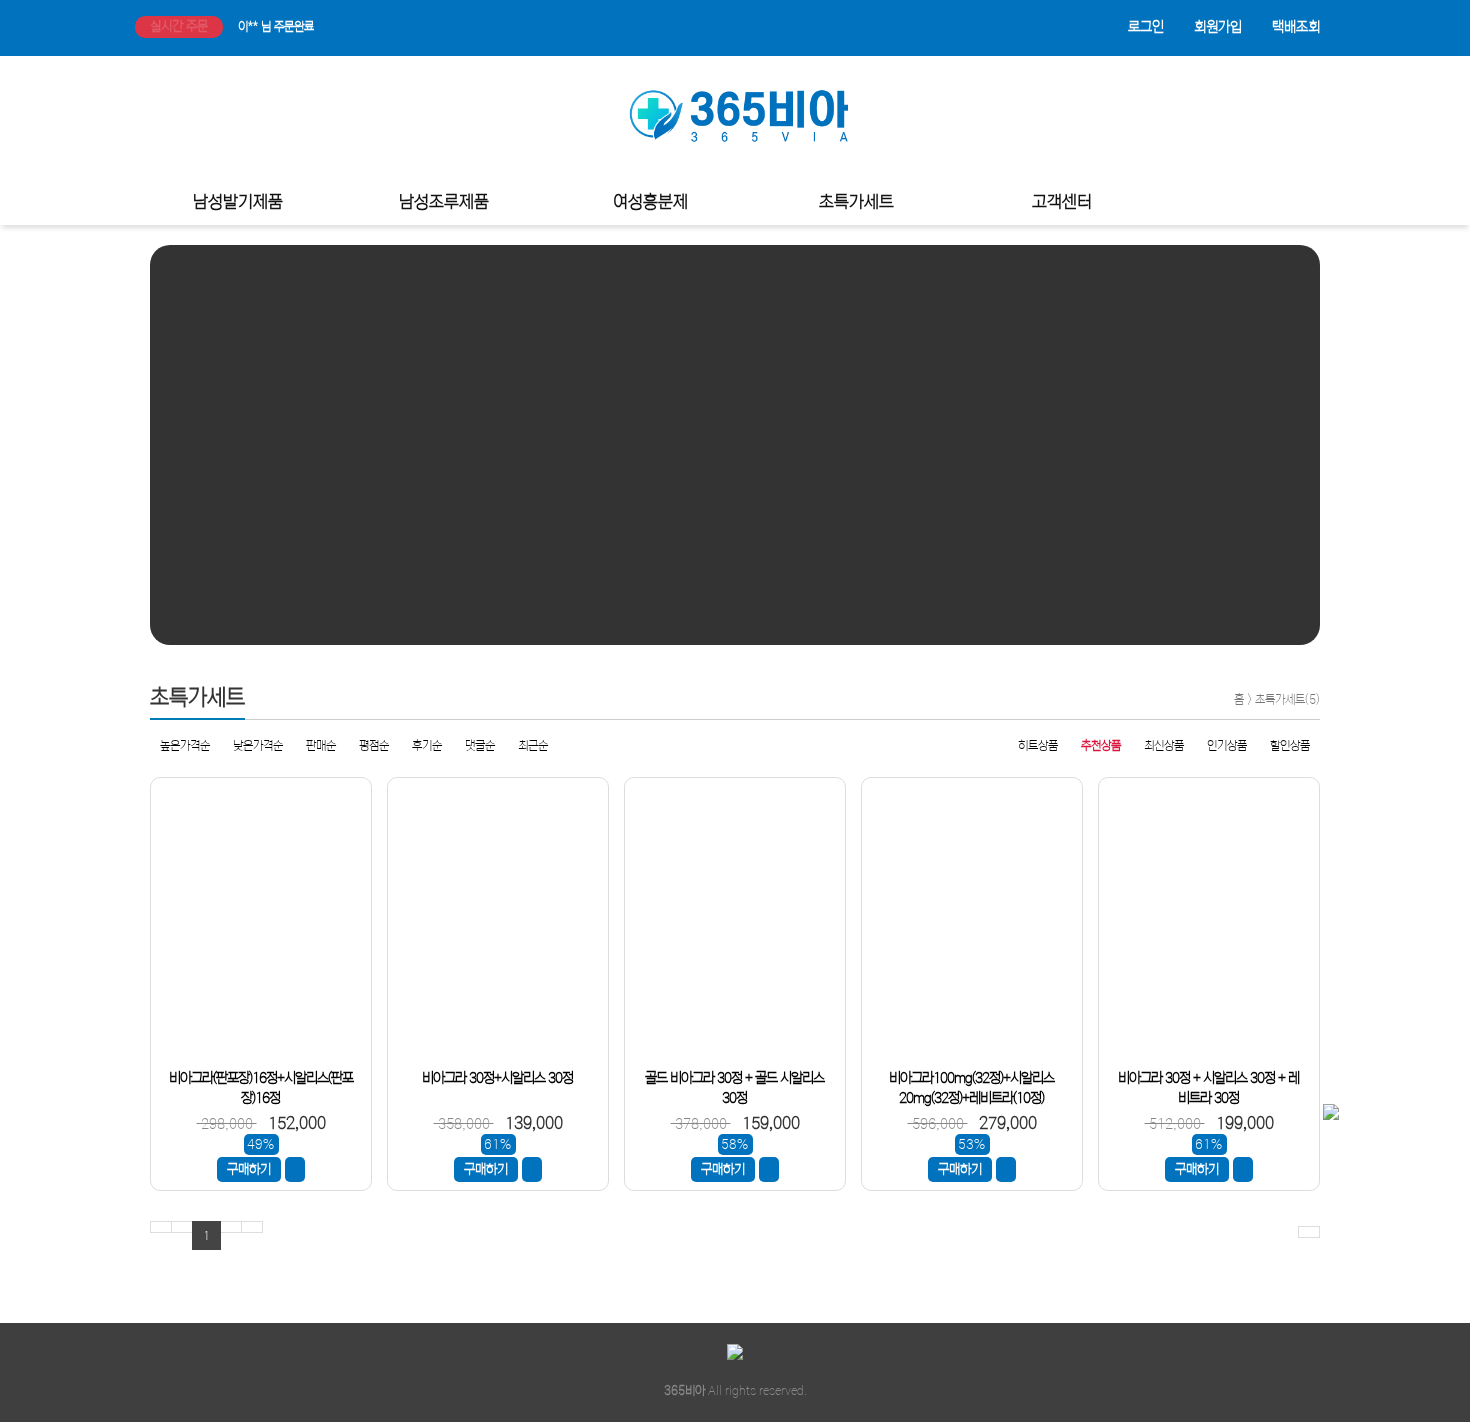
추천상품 (1101, 745)
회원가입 (1218, 27)
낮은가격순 (258, 745)
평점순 (374, 745)
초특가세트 (856, 202)
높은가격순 (185, 745)
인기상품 (1227, 745)
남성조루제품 (444, 202)
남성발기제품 (238, 202)
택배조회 (1296, 27)
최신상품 (1164, 745)
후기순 (427, 745)
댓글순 (480, 745)
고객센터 (1062, 202)
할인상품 (1290, 745)
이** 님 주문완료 (276, 26)
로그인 (1146, 27)
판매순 (321, 745)
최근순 (533, 745)
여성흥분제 (650, 202)
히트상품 (1038, 745)
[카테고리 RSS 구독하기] (1309, 1232)
